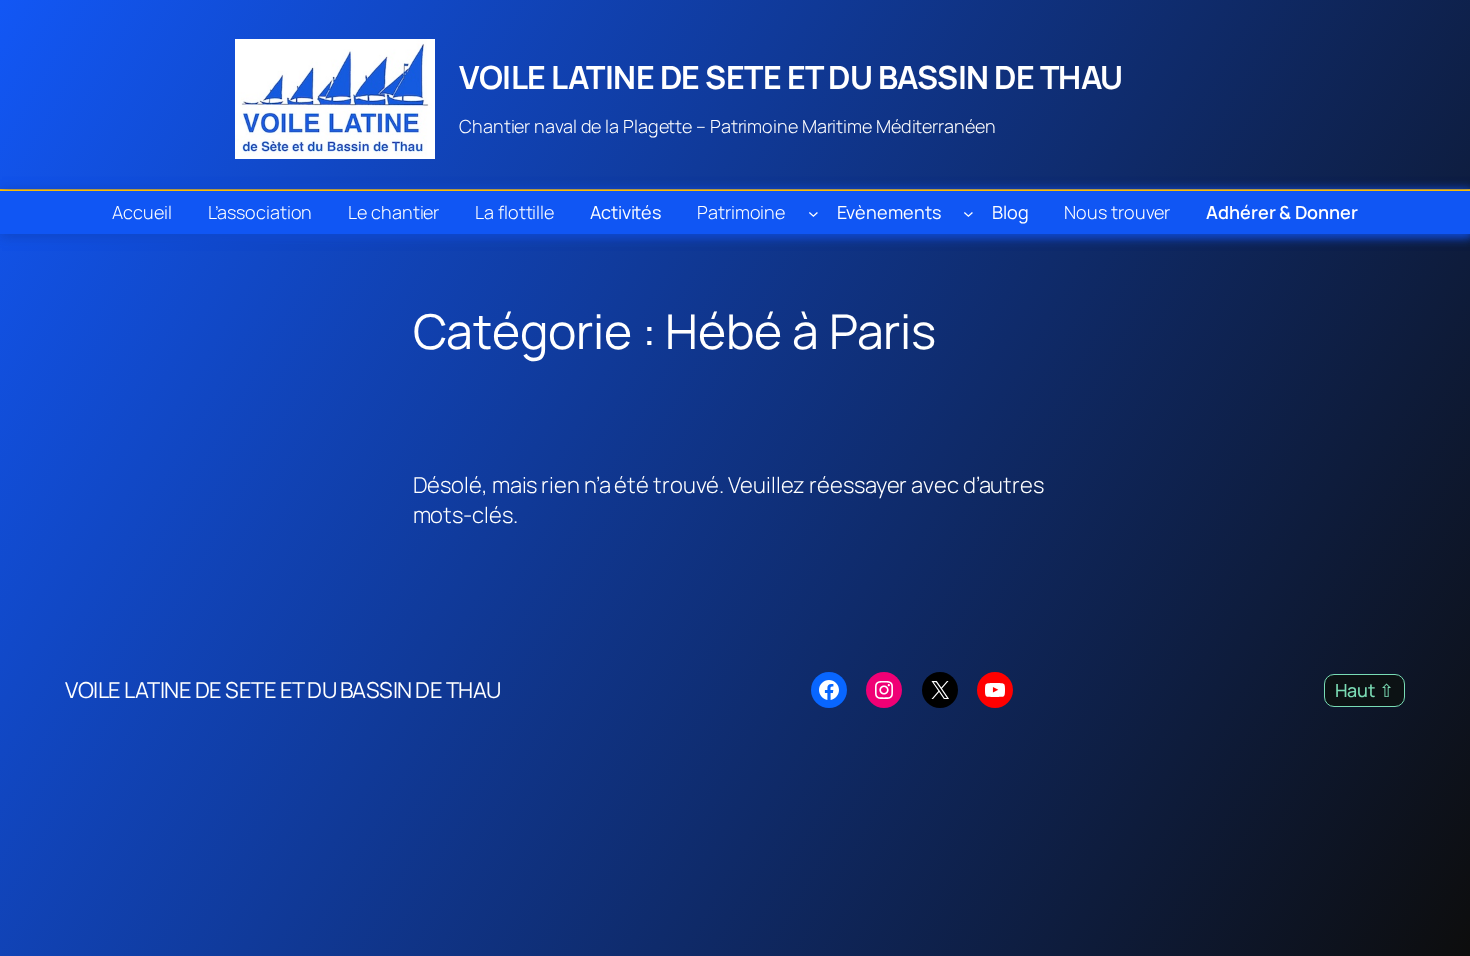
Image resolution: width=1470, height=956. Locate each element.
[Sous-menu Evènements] (968, 212)
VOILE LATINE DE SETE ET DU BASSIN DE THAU (791, 77)
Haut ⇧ (1364, 690)
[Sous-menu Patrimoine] (813, 212)
